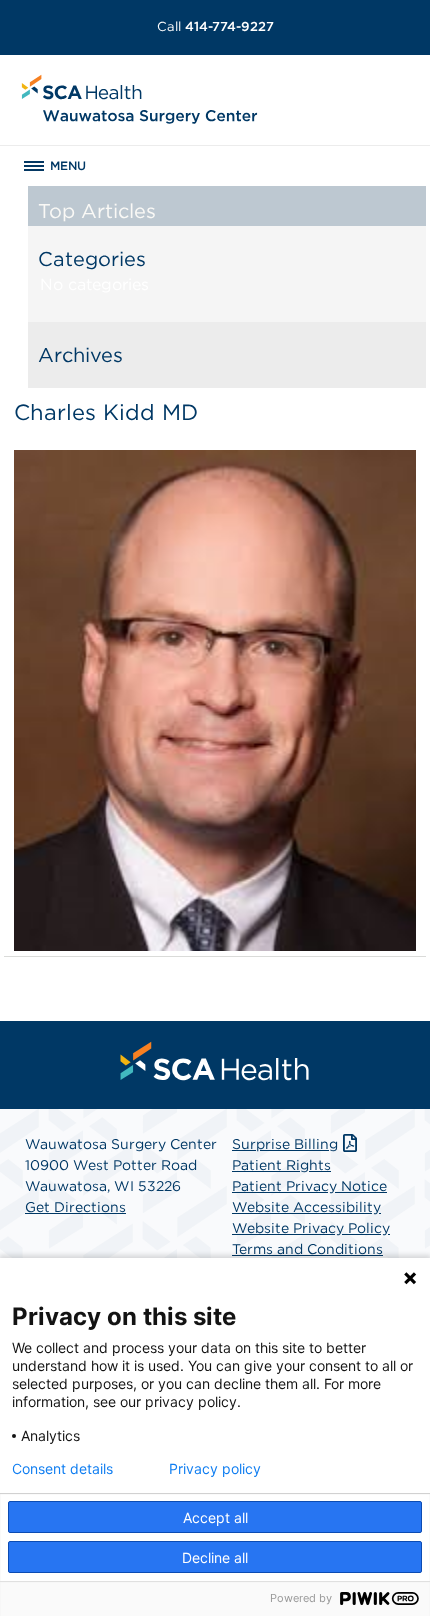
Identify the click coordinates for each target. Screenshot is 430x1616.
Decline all (215, 1557)
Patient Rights (281, 1165)
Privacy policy (215, 1469)
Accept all (215, 1517)
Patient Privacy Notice (309, 1186)
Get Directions (75, 1207)
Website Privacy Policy (311, 1228)
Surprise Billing (285, 1144)
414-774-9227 (215, 26)
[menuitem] (215, 1061)
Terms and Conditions (307, 1249)
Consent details (62, 1469)
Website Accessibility (306, 1207)
